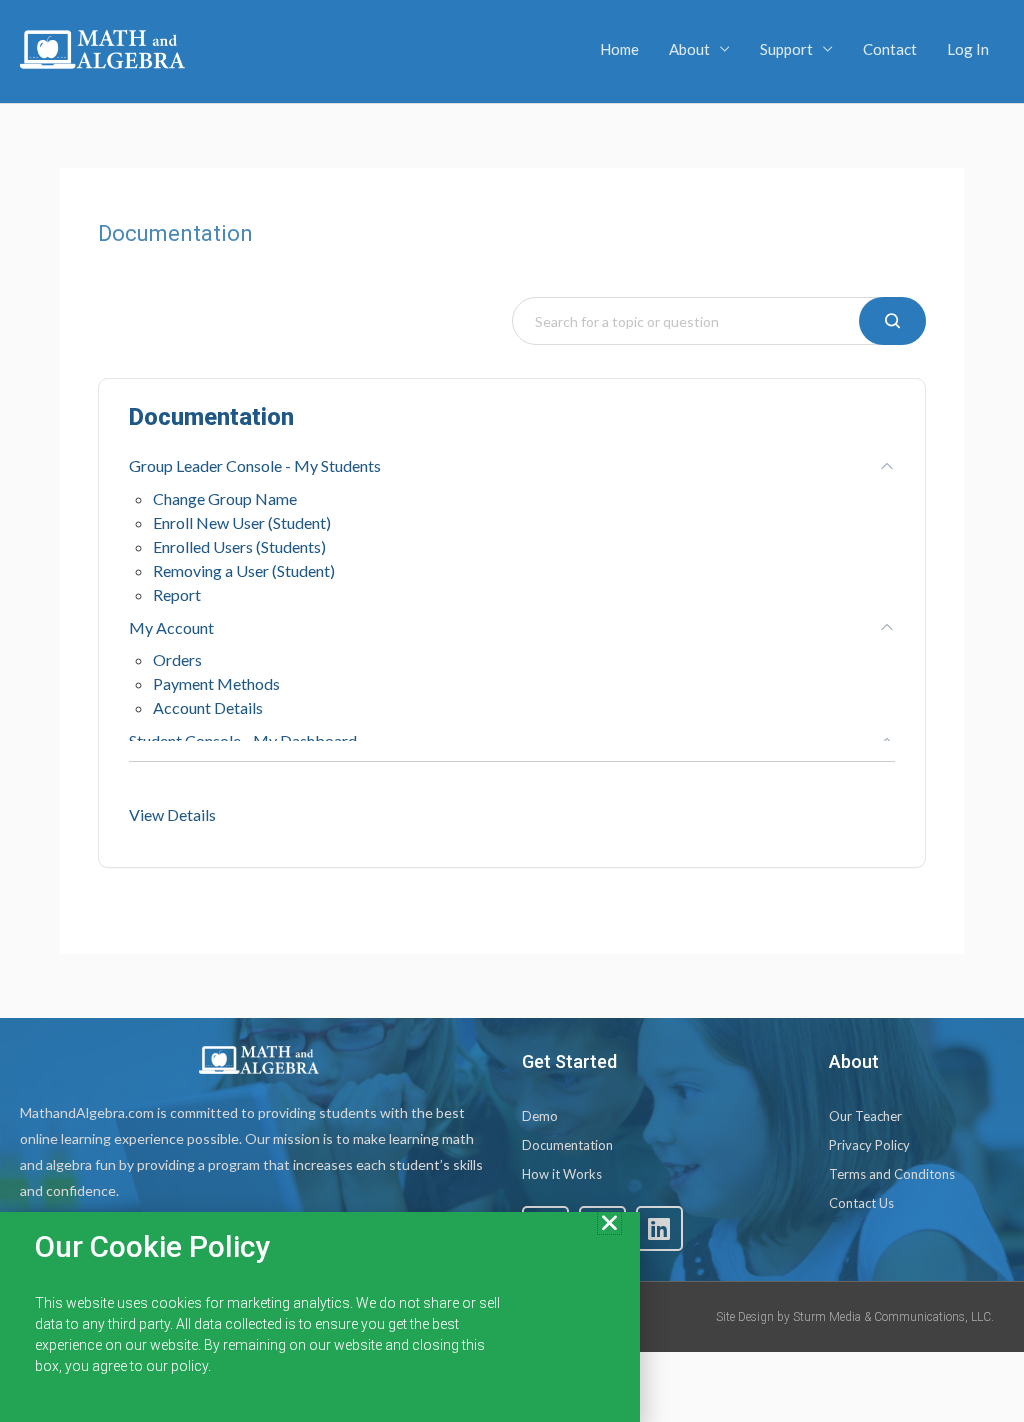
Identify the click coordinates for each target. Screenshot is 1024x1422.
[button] (659, 1228)
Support (786, 49)
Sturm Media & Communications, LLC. (893, 1317)
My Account (171, 627)
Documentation (211, 417)
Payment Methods (216, 683)
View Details (172, 814)
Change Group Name (225, 498)
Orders (177, 659)
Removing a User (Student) (244, 570)
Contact (890, 49)
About (689, 49)
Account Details (208, 707)
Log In (968, 49)
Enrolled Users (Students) (239, 546)
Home (619, 49)
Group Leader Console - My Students (255, 465)
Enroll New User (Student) (242, 522)
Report (177, 594)
